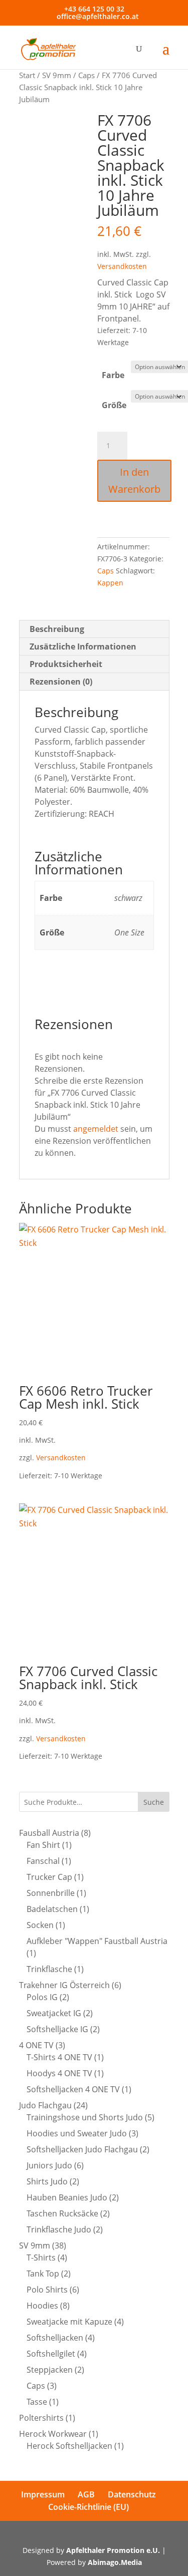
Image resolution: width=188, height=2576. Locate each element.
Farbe (113, 375)
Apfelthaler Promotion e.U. (113, 2550)
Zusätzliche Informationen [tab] (83, 647)
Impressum (43, 2494)
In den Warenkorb (134, 480)
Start (27, 75)
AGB (86, 2494)
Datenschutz (132, 2494)
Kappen (110, 583)
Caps (86, 75)
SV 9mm (57, 75)
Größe (114, 405)
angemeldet (96, 1129)
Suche (154, 1802)
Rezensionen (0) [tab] (61, 682)
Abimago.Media (115, 2562)
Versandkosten (122, 266)
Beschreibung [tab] (57, 629)
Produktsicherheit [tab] (66, 664)
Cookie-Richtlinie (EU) (88, 2507)
